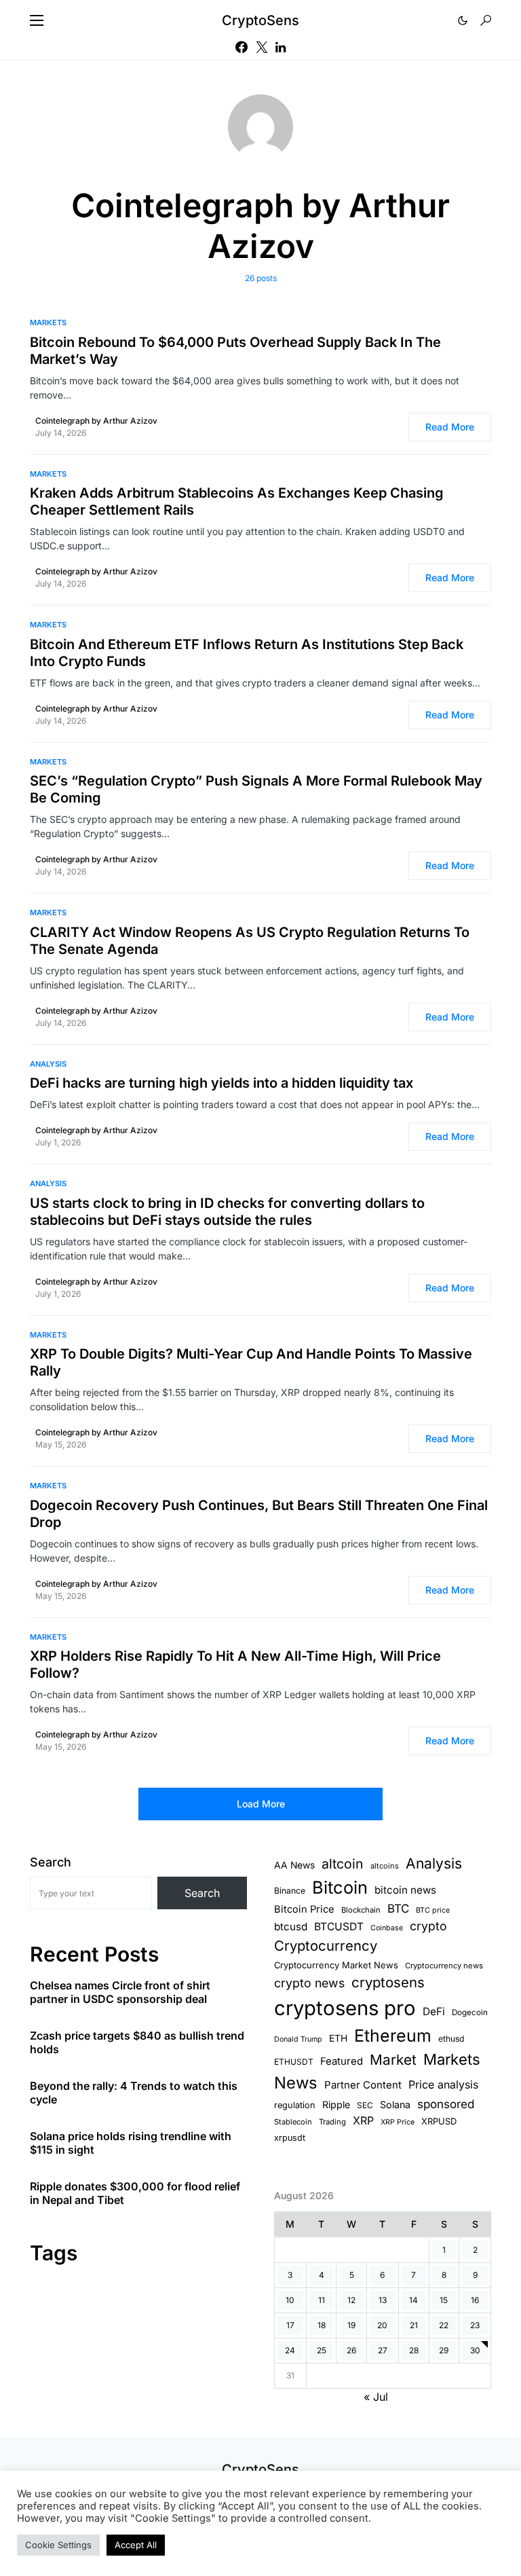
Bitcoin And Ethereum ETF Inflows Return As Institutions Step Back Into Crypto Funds (247, 653)
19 (351, 2325)
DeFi (434, 2011)
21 (414, 2325)
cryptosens (388, 1982)
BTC (398, 1909)
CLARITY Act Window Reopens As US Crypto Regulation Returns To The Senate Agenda (250, 941)
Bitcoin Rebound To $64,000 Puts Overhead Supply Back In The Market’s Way (235, 351)
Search (51, 1862)
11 (322, 2300)
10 (290, 2300)
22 (444, 2325)
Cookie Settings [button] (58, 2545)
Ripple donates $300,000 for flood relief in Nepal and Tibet (135, 2193)
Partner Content (363, 2085)
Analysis (48, 1064)
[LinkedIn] (281, 47)
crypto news (309, 1983)
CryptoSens (260, 20)
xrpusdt (290, 2138)
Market (393, 2060)
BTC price (433, 1910)
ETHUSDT (294, 2062)
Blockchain (361, 1910)
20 (382, 2325)
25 (322, 2350)
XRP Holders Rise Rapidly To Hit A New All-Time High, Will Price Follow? (235, 1664)
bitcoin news (405, 1890)
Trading (332, 2122)
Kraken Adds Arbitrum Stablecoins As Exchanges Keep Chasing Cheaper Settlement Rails (237, 501)
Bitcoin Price (304, 1909)
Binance (290, 1891)
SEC (365, 2105)
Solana (395, 2104)
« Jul (376, 2397)
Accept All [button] (136, 2545)
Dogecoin (470, 2012)
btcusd (291, 1927)
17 (290, 2325)
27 (383, 2350)
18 (322, 2325)
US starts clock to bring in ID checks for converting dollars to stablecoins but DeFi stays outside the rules (227, 1212)
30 (475, 2350)
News (296, 2083)
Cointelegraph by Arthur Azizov (96, 421)
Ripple (336, 2104)
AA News (294, 1865)
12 (351, 2300)
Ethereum (393, 2036)
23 (475, 2325)
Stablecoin (293, 2122)
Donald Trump (298, 2039)
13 (383, 2300)
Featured (342, 2061)
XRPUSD (439, 2121)
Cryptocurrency (326, 1946)
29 (444, 2350)
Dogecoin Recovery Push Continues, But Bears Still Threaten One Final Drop (259, 1514)
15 (444, 2300)
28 (414, 2350)
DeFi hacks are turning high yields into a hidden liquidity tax (221, 1083)
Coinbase (387, 1928)
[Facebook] (242, 47)
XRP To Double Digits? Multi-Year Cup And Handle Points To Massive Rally (251, 1362)
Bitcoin (340, 1887)
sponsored (446, 2104)
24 (290, 2350)
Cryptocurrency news (444, 1966)
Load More (261, 1804)
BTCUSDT (339, 1927)
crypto (428, 1926)
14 (413, 2300)
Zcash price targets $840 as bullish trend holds (137, 2042)
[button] (37, 20)
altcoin (343, 1864)
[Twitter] (262, 47)
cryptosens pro (345, 2008)
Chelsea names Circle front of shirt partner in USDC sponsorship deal (120, 1992)
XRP (363, 2120)
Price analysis (443, 2084)
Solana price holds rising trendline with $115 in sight (131, 2143)
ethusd (451, 2039)
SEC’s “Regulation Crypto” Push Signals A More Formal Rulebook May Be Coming (256, 789)
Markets (48, 323)
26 (351, 2350)
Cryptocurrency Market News (336, 1965)
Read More (450, 427)
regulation (295, 2105)
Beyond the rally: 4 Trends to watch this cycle (134, 2093)
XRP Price (398, 2122)
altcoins (385, 1866)
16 (475, 2300)
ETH (338, 2038)
